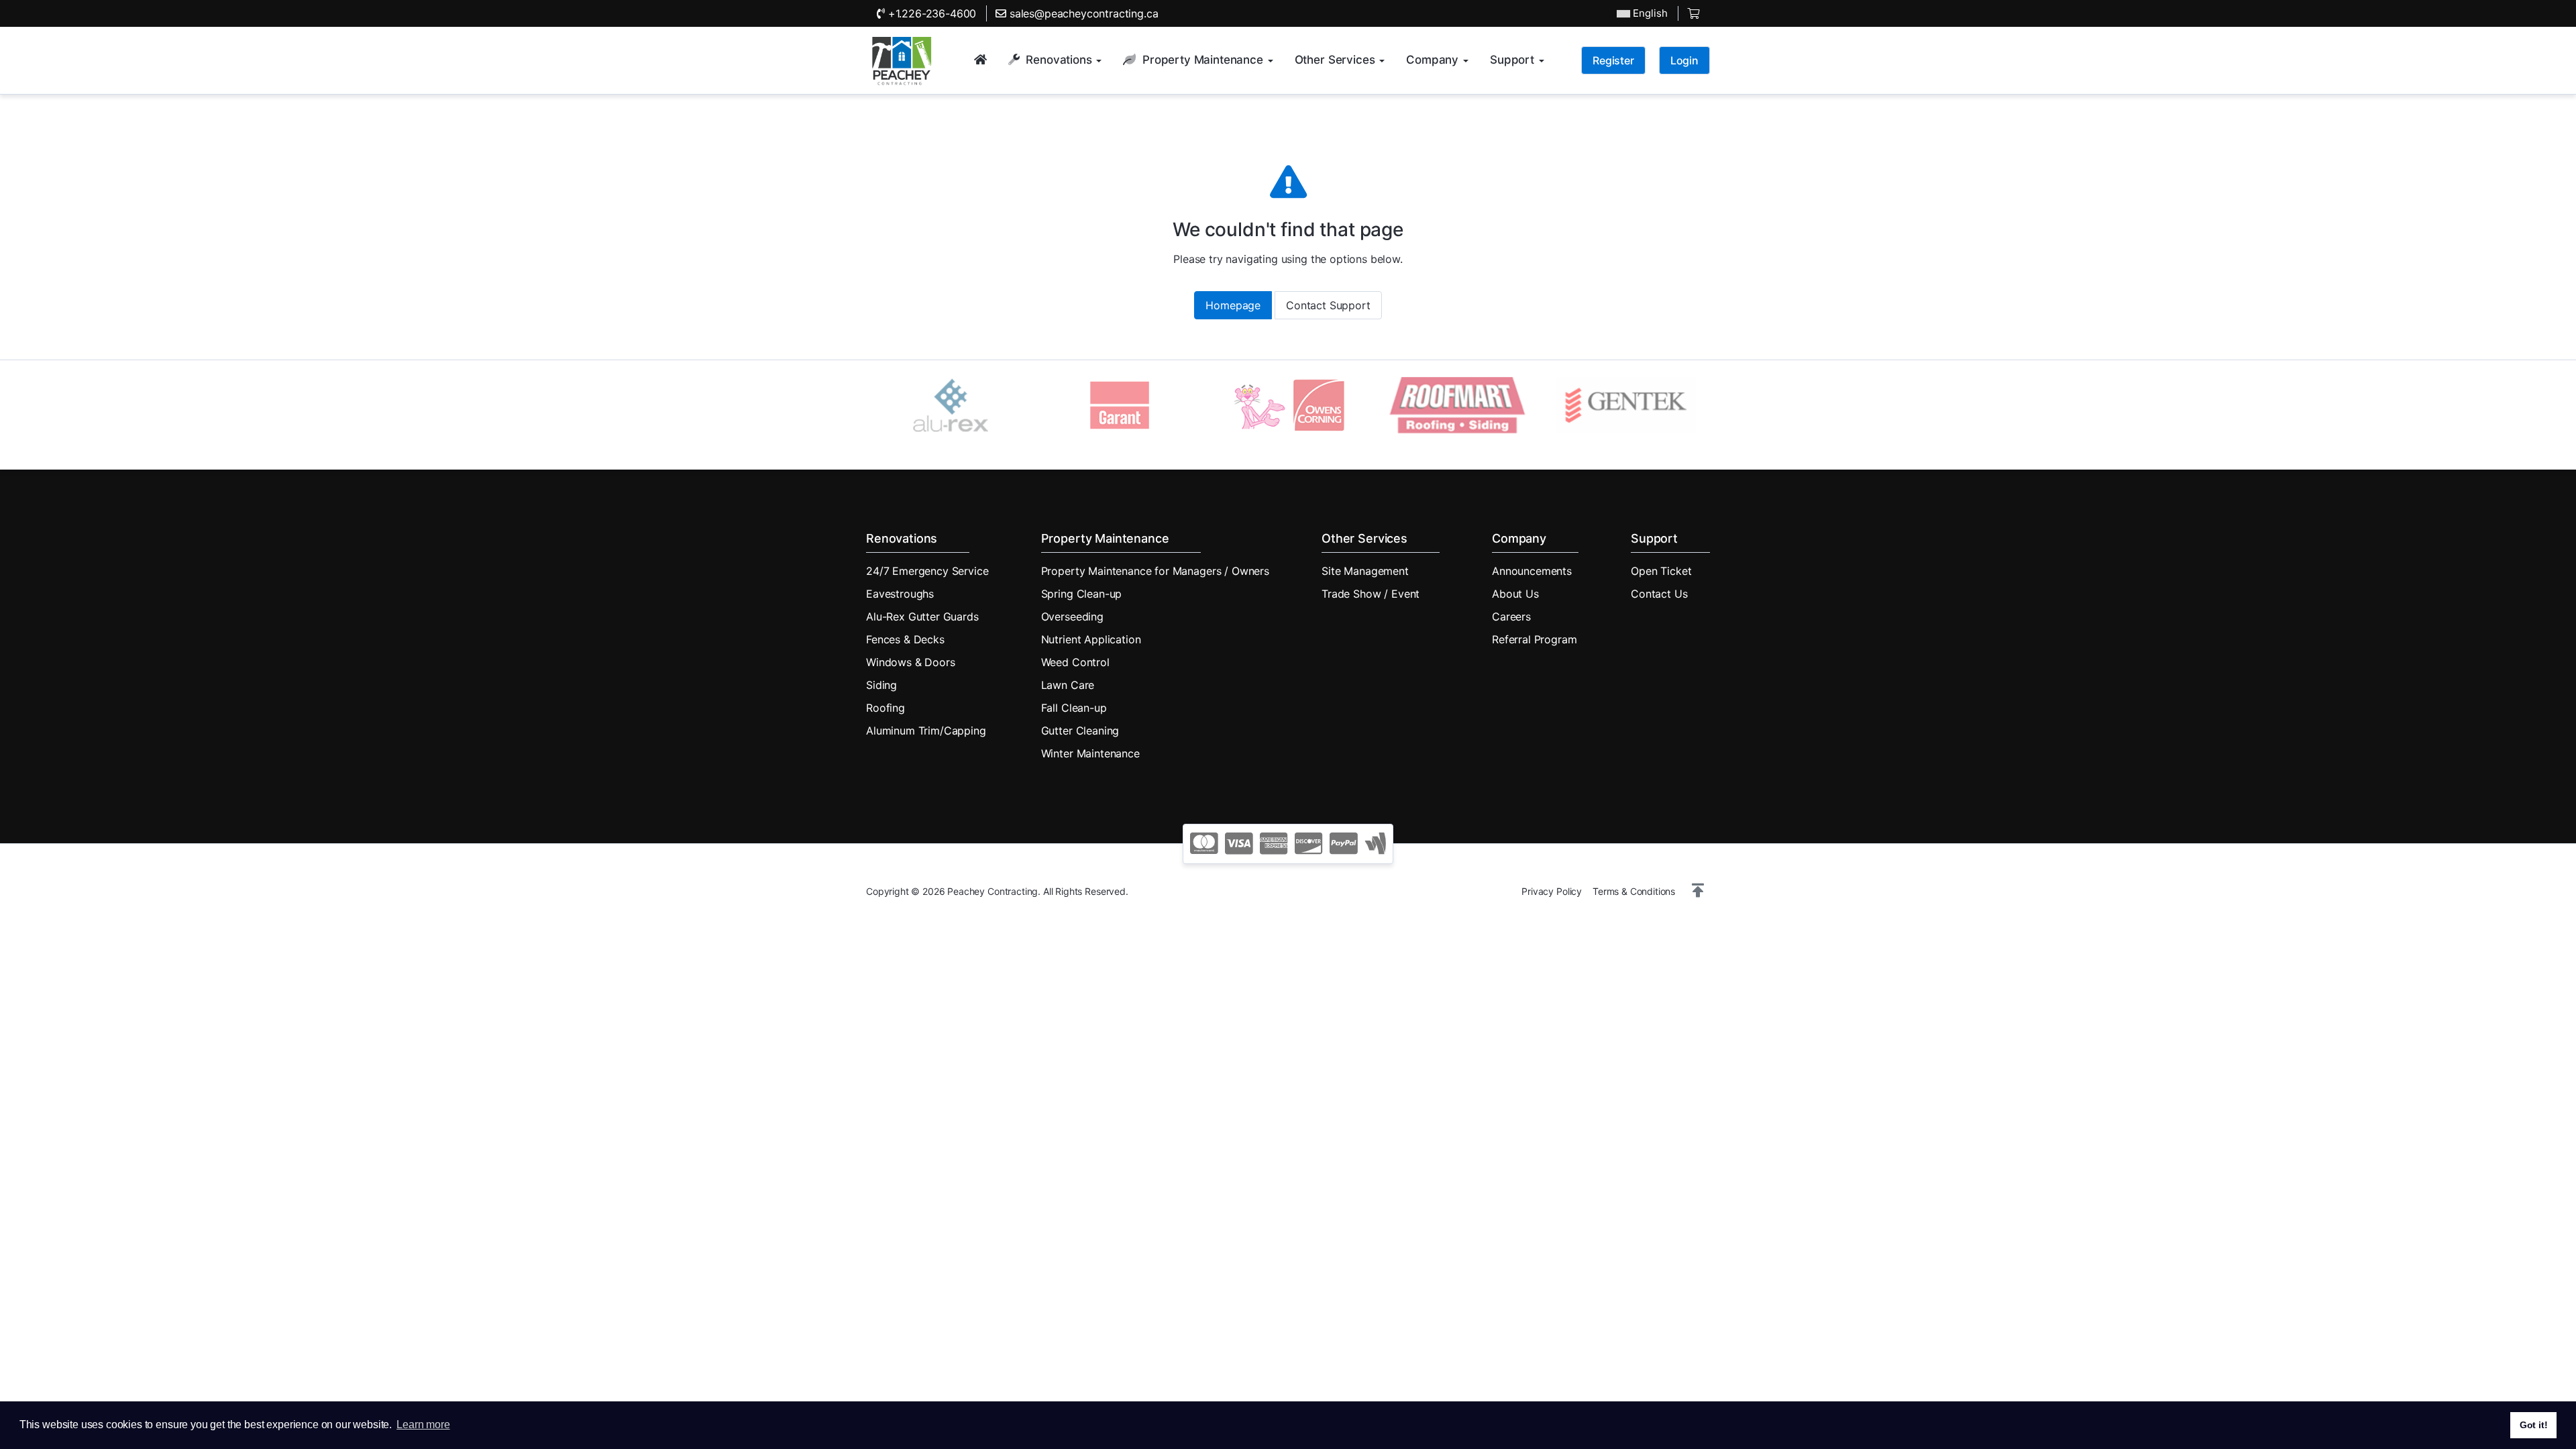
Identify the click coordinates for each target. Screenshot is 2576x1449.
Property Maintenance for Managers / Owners (1155, 571)
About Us (1515, 594)
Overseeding (1072, 616)
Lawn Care (1068, 685)
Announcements (1532, 571)
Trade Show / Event (1371, 594)
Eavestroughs (900, 594)
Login (1684, 60)
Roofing (885, 708)
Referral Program (1534, 639)
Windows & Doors (911, 662)
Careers (1511, 616)
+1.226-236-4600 (930, 13)
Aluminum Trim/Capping (926, 731)
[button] (1698, 891)
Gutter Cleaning (1080, 731)
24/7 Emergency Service (927, 571)
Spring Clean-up (1082, 594)
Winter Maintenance (1090, 753)
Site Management (1365, 571)
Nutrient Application (1091, 639)
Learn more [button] (423, 1425)
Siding (881, 685)
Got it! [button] (2534, 1425)
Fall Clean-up (1074, 708)
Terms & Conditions (1634, 891)
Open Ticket (1661, 571)
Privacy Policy (1552, 891)
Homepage (1233, 305)
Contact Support (1328, 305)
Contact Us (1659, 594)
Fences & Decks (905, 639)
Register (1613, 60)
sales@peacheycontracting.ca (1082, 13)
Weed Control (1075, 662)
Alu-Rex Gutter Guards (922, 616)
